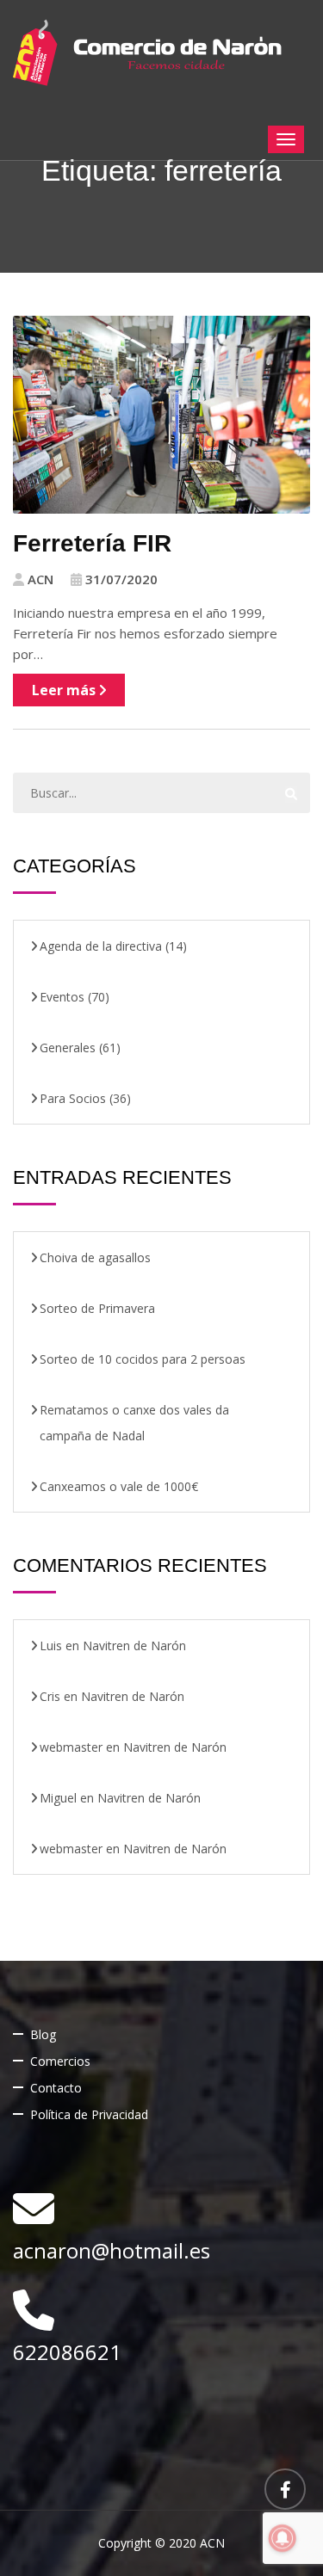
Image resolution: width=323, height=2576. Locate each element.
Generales (68, 1048)
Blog (43, 2034)
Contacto (56, 2088)
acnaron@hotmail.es (112, 2250)
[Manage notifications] (283, 2538)
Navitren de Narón (134, 1645)
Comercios (60, 2061)
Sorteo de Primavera (97, 1308)
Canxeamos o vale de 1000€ (119, 1486)
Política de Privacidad (89, 2114)
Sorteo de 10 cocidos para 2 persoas (143, 1359)
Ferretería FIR (92, 543)
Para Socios (73, 1098)
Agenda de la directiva (101, 946)
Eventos (62, 997)
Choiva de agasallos (95, 1257)
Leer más (65, 690)
